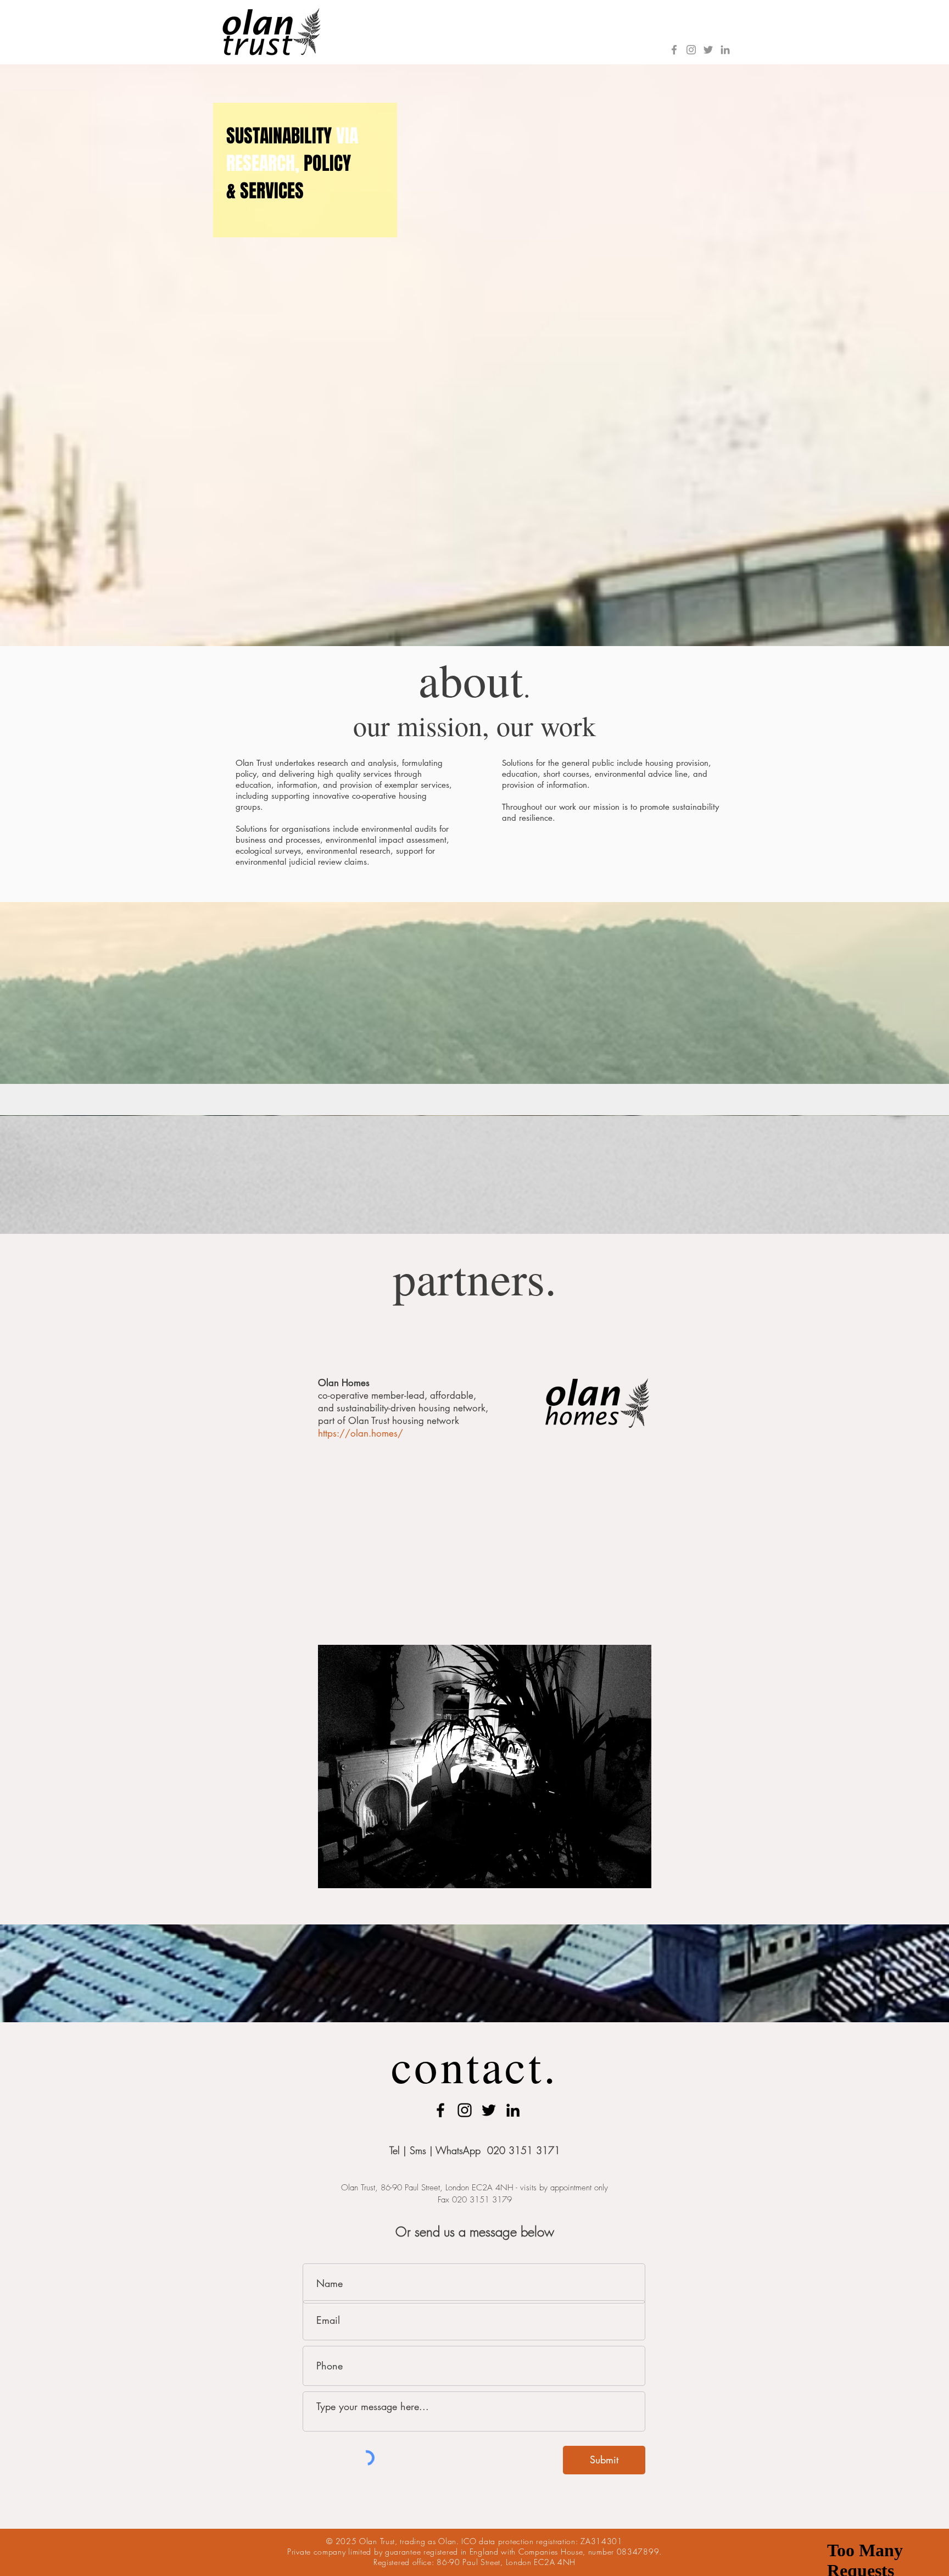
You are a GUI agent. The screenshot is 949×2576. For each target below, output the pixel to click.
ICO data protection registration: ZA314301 (542, 2541)
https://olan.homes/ (361, 1433)
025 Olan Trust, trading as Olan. (401, 2541)
